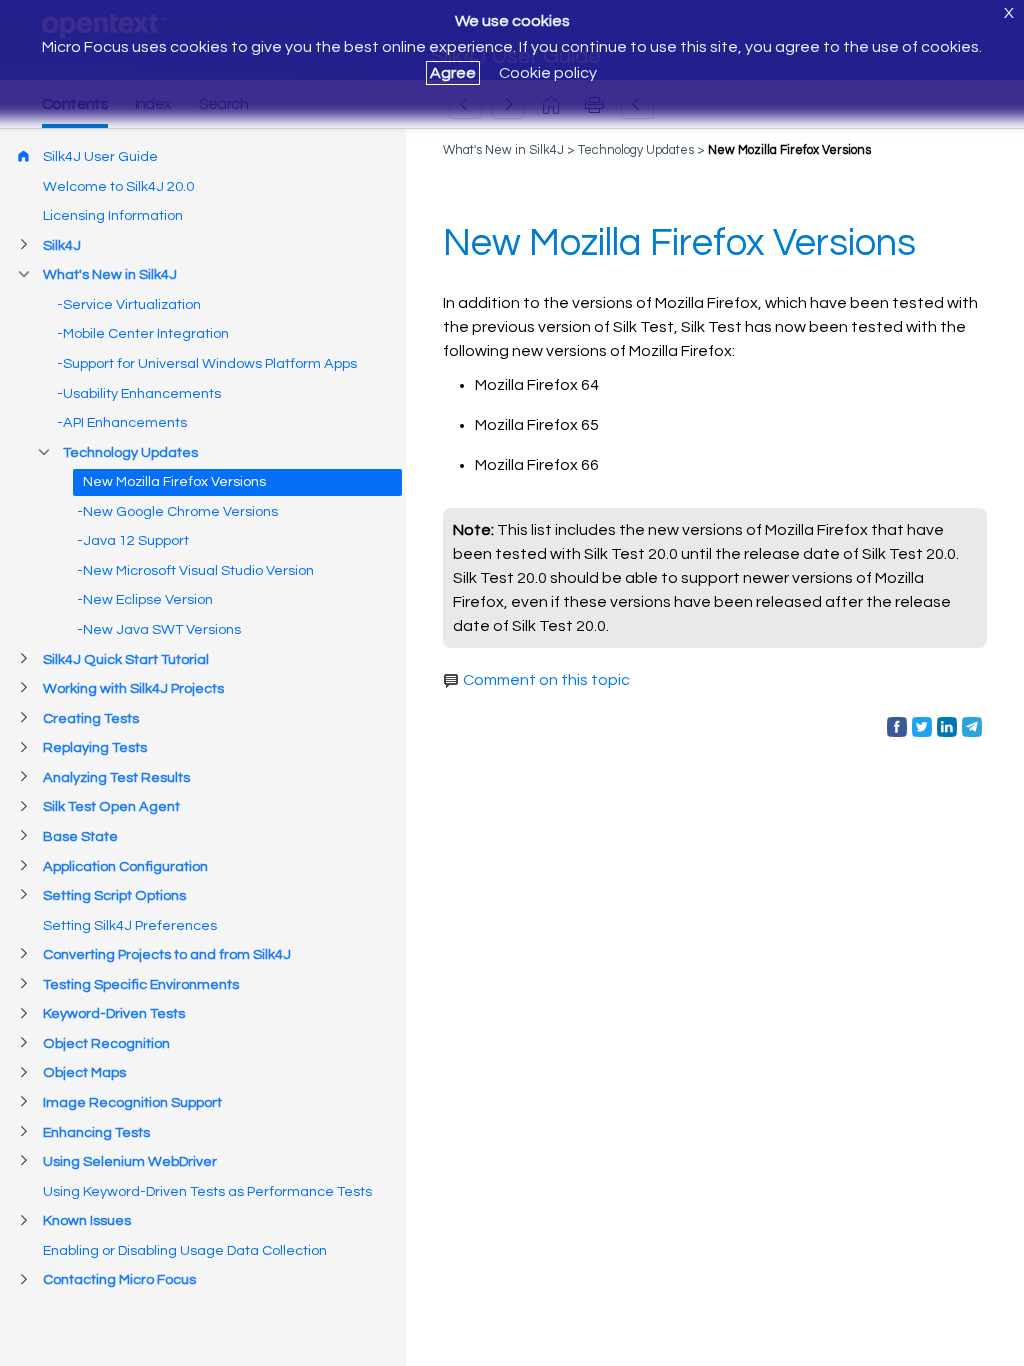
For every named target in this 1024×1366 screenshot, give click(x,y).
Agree (453, 73)
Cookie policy (548, 73)
